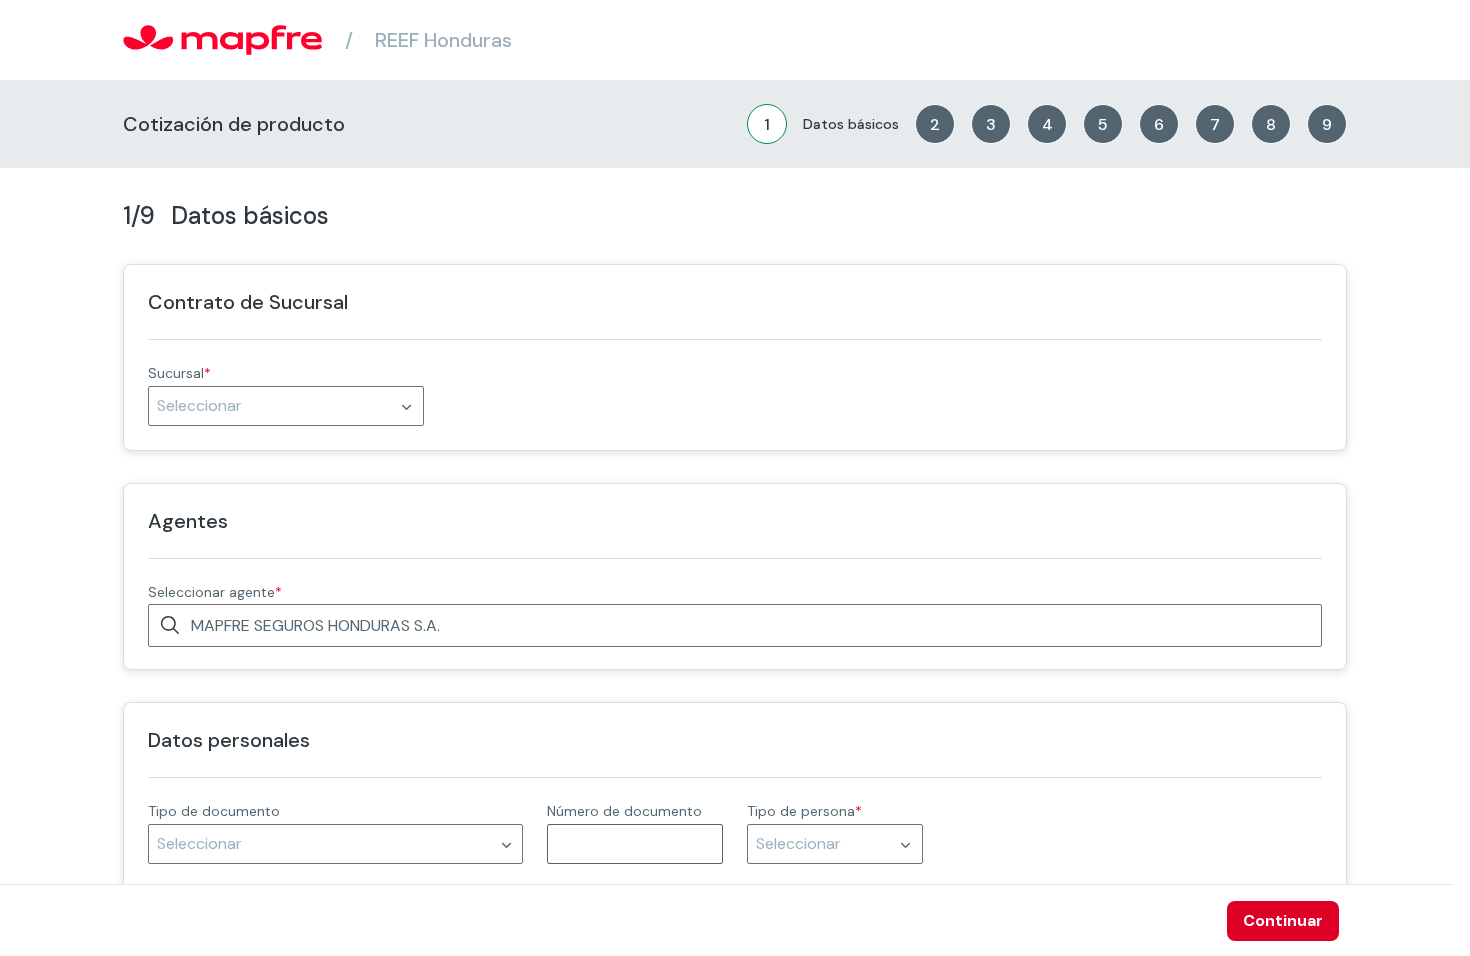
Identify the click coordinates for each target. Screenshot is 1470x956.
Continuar (1283, 920)
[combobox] (286, 406)
